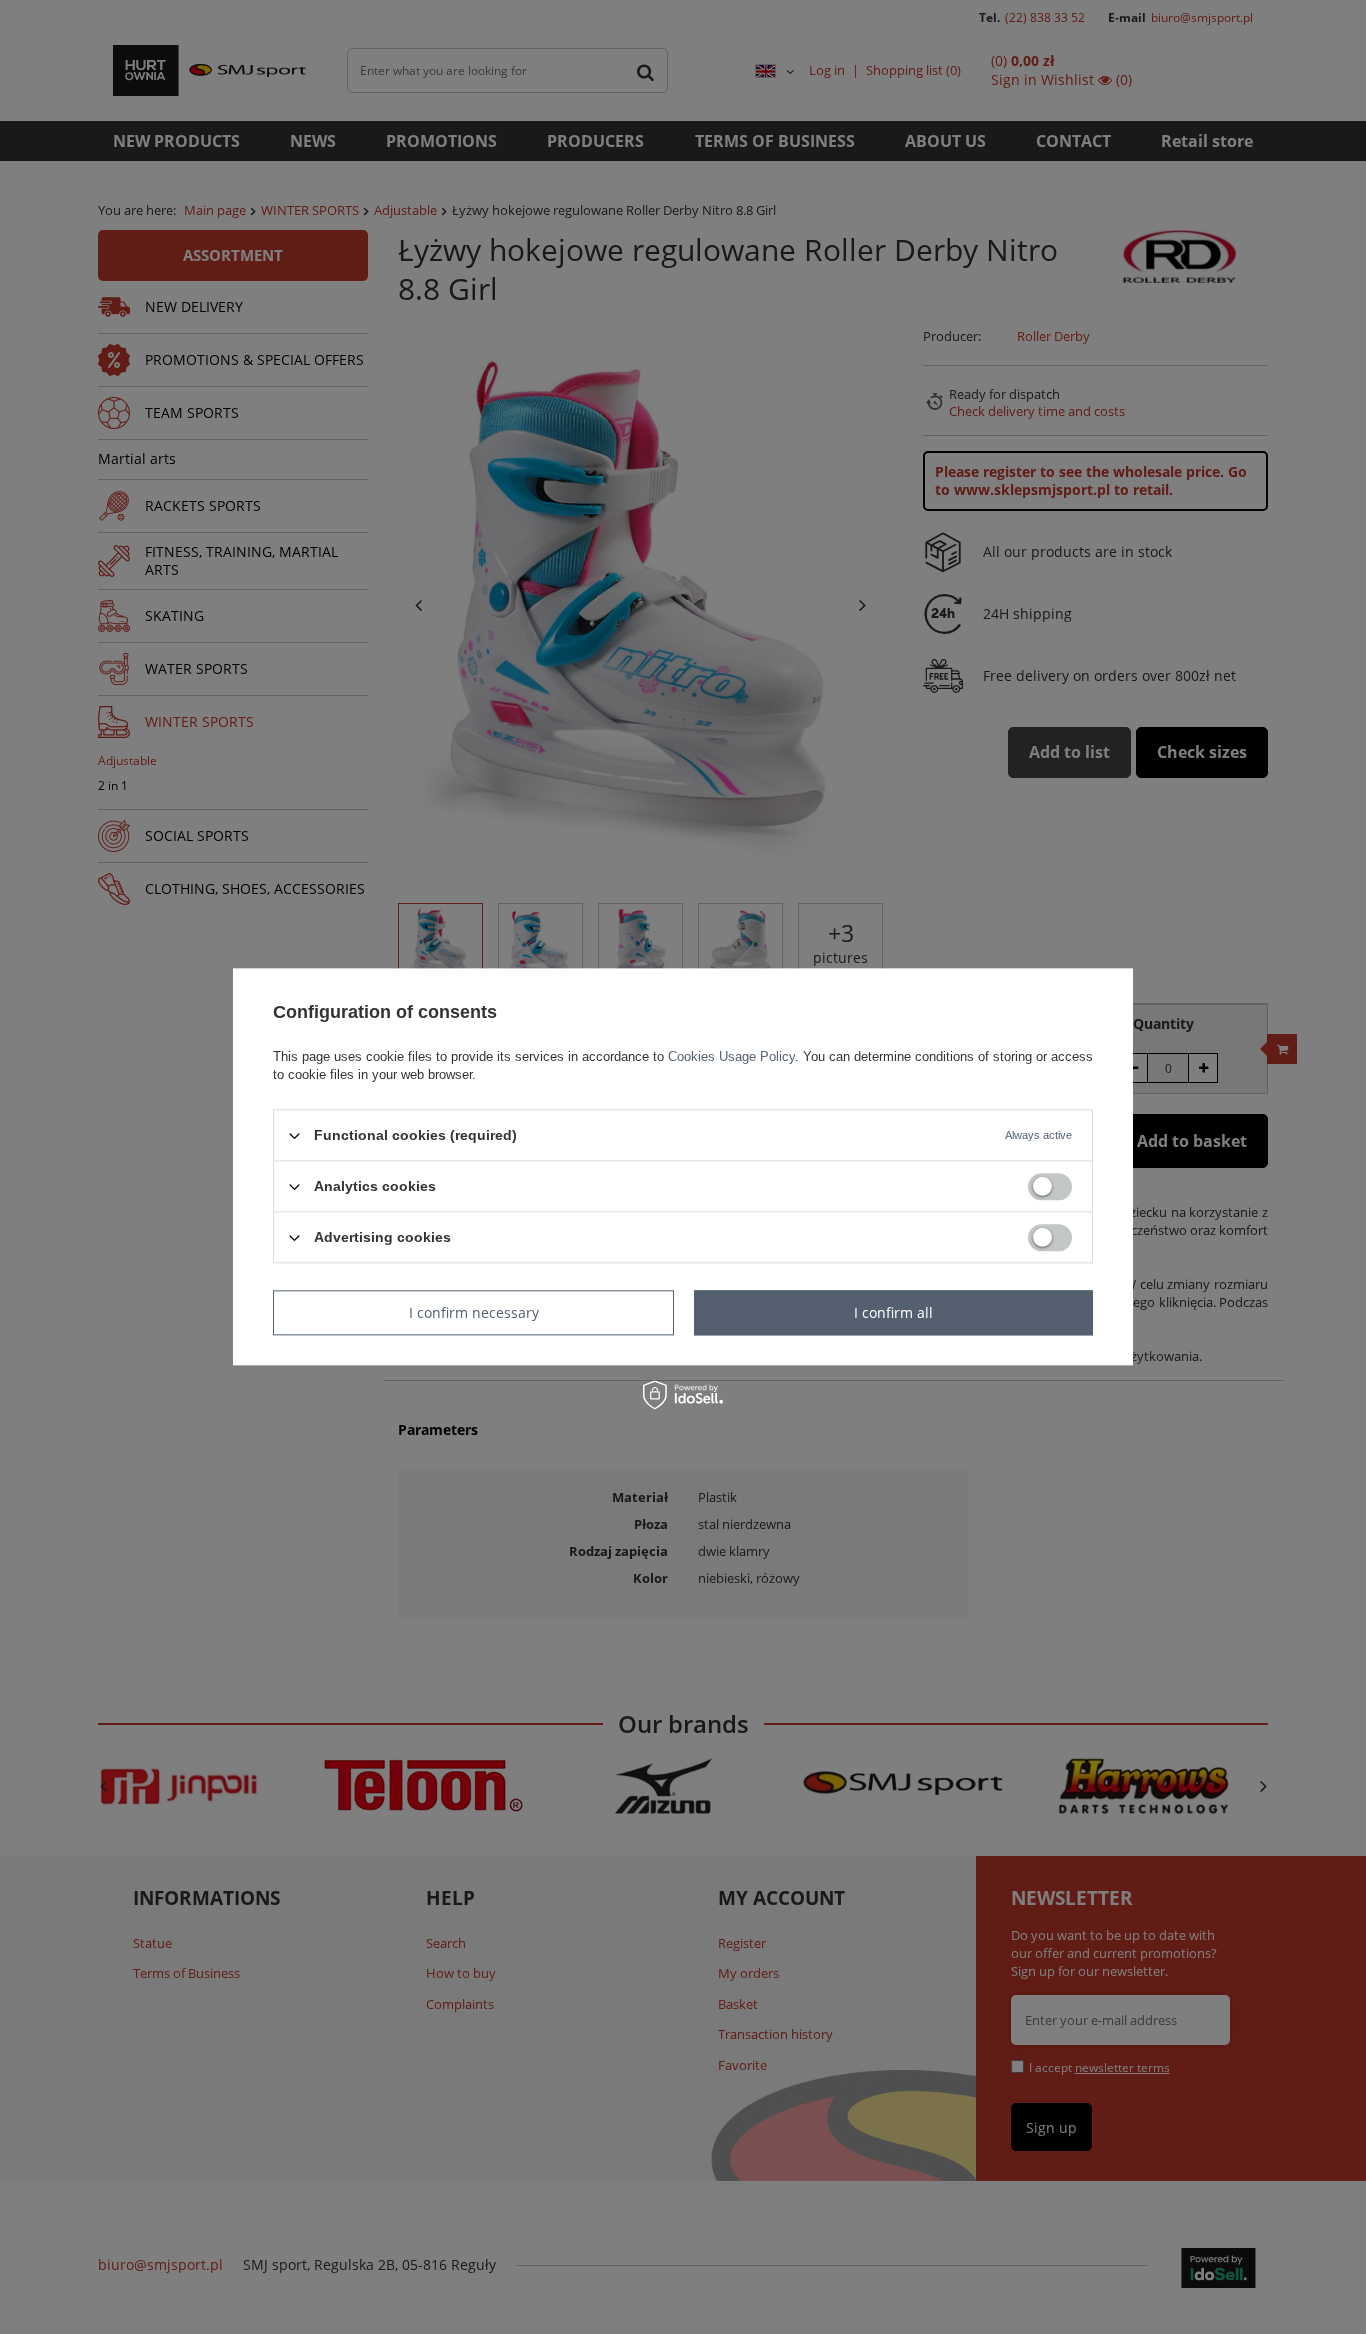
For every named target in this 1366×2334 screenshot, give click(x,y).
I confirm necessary (474, 1312)
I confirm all (893, 1312)
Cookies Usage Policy (731, 1056)
